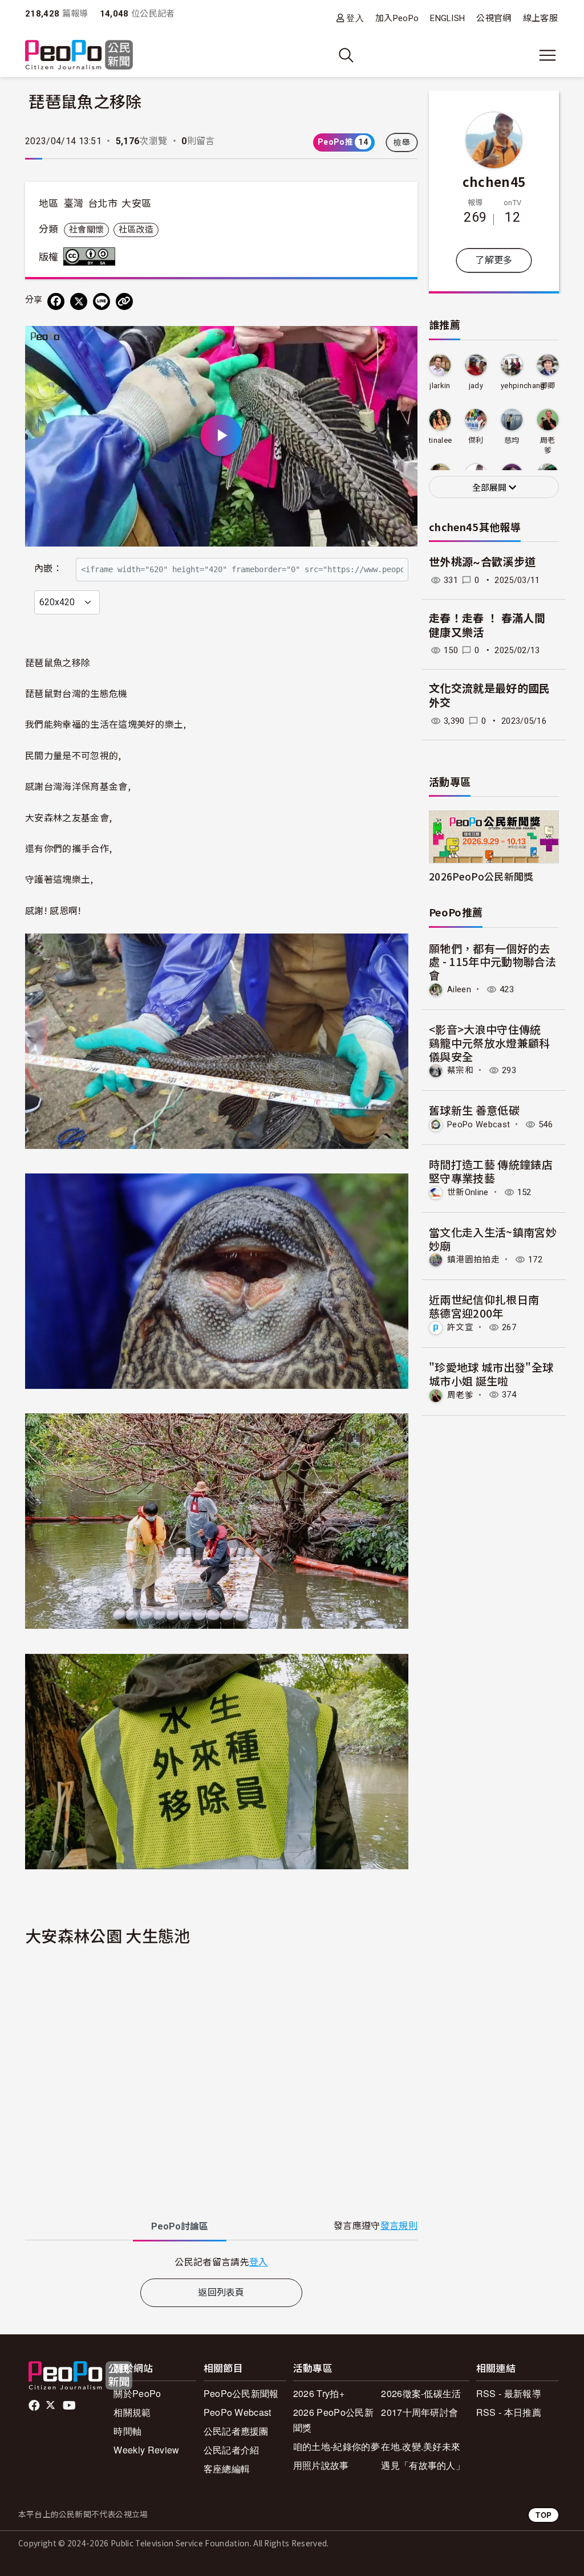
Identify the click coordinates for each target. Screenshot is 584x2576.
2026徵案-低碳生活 (421, 2393)
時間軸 (127, 2431)
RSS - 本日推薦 (509, 2412)
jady (476, 386)
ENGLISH (447, 18)
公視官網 (494, 18)
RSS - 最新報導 (509, 2393)
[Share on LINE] (102, 301)
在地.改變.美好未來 (421, 2446)
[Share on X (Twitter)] (79, 301)
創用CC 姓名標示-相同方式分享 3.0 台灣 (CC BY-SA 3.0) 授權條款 (92, 256)
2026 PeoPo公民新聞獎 (333, 2420)
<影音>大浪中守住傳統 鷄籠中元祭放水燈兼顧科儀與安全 (490, 1043)
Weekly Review (146, 2450)
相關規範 (132, 2412)
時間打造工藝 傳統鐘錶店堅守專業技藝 (491, 1171)
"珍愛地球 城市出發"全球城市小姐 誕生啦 (491, 1374)
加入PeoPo (397, 18)
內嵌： (48, 568)
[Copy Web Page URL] (124, 301)
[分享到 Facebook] (56, 301)
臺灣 (74, 203)
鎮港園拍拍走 (473, 1260)
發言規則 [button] (399, 2226)
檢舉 (402, 142)
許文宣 (460, 1327)
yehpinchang (523, 386)
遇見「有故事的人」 (423, 2465)
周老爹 (548, 445)
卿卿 (548, 386)
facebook (35, 2406)
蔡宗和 (460, 1070)
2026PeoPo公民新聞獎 (481, 876)
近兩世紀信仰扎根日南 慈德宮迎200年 (490, 1306)
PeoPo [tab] (180, 2226)
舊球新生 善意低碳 (474, 1110)
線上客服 (540, 18)
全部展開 (490, 488)
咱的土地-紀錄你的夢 (336, 2446)
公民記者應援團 (236, 2431)
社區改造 (136, 230)
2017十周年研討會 (419, 2412)
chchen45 (494, 181)
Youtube (70, 2406)
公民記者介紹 (232, 2450)
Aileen (459, 989)
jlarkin (440, 386)
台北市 (103, 203)
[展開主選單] (547, 55)
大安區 (136, 203)
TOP (544, 2515)
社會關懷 (86, 230)
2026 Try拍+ (319, 2393)
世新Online (468, 1192)
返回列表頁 (221, 2292)
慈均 (512, 440)
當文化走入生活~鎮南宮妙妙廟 (493, 1239)
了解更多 (494, 260)
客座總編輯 (227, 2469)
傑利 (476, 440)
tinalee (440, 440)
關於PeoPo (137, 2393)
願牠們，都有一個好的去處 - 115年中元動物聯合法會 (493, 962)
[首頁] (79, 56)
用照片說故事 (321, 2465)
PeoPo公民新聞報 (241, 2393)
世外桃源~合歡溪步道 (482, 562)
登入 (355, 18)
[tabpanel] (221, 2262)
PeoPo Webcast (478, 1124)
